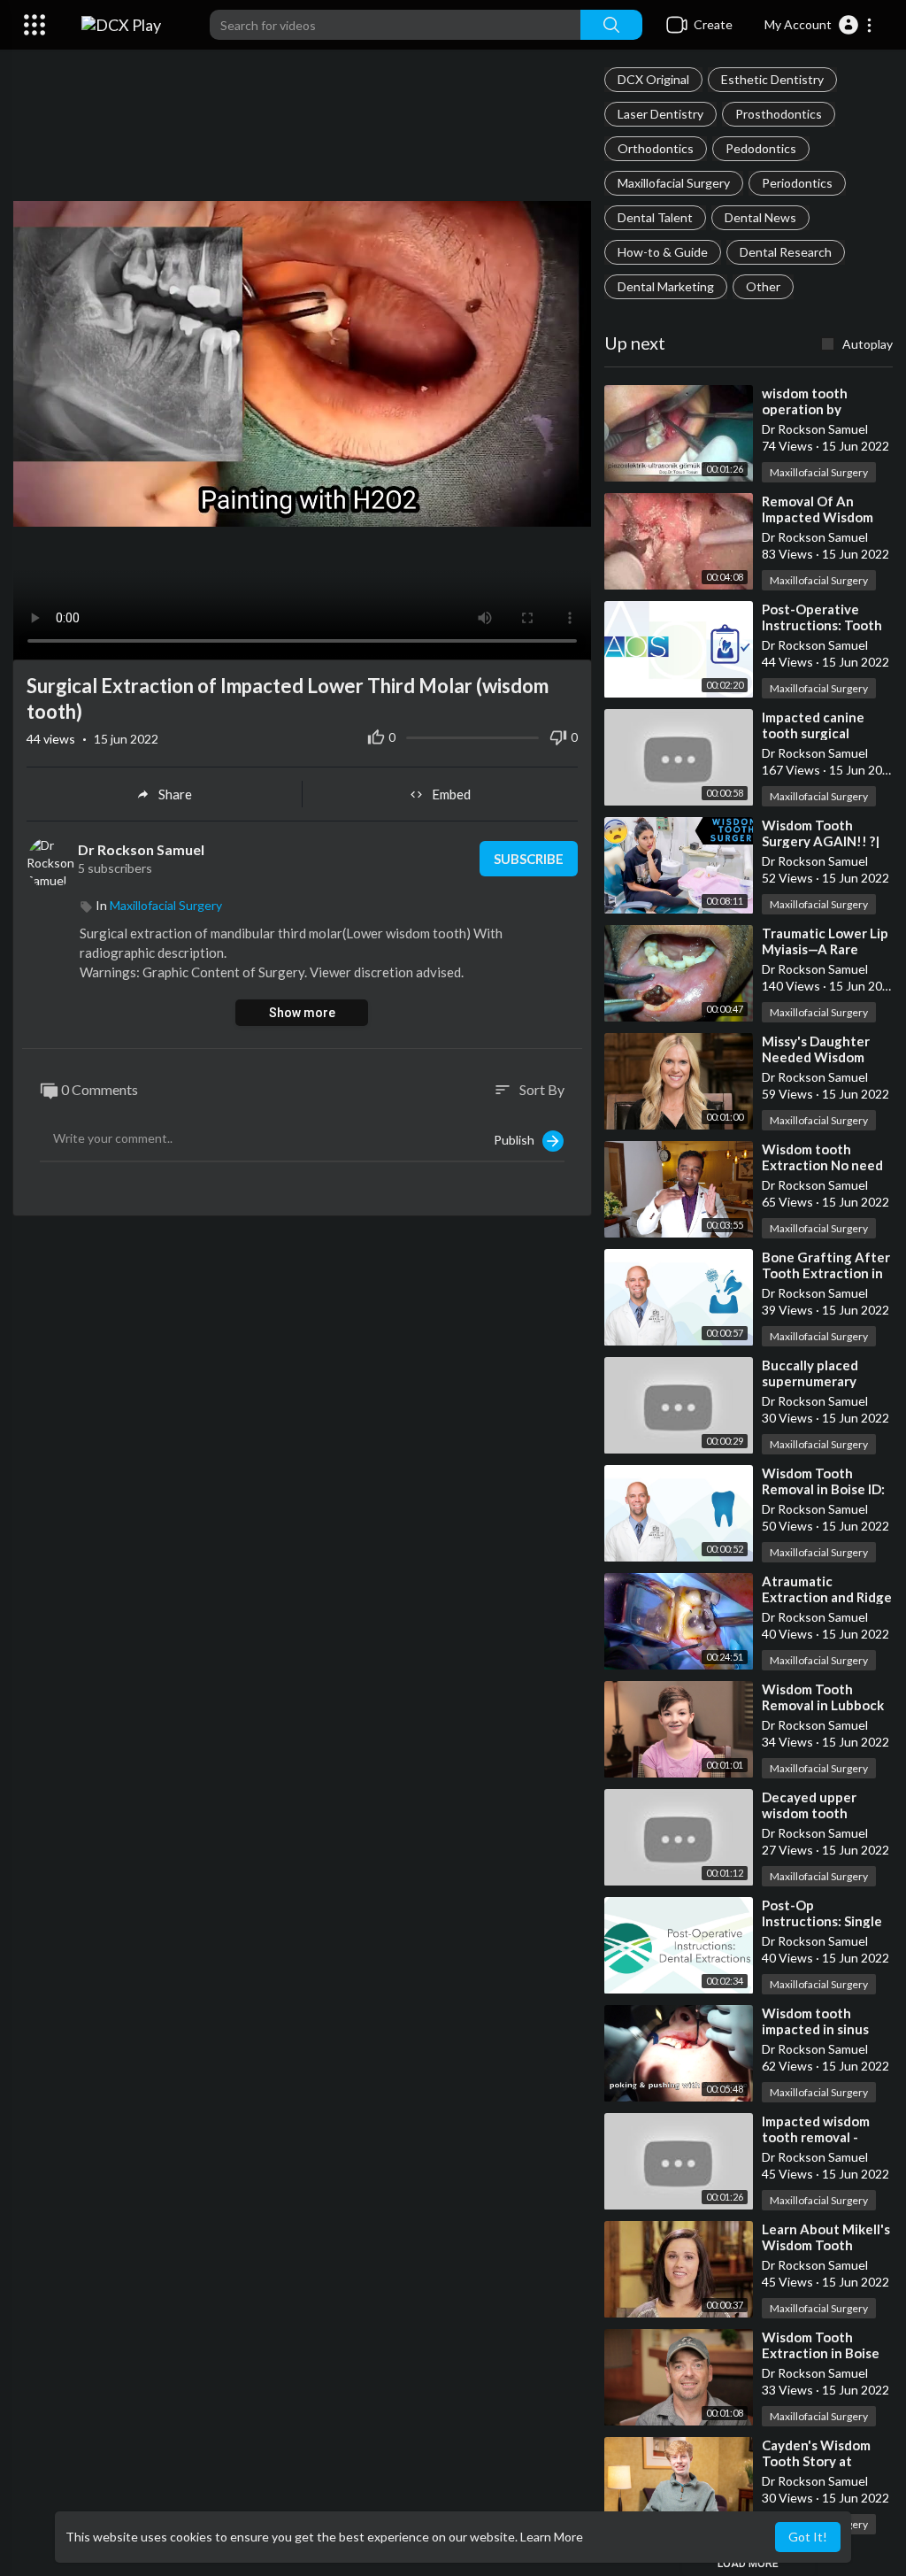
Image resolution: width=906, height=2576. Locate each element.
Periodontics (797, 183)
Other (763, 286)
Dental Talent (655, 217)
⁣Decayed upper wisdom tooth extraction (809, 1813)
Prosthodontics (779, 114)
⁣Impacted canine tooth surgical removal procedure (821, 733)
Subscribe (529, 859)
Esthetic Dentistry (772, 79)
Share (175, 794)
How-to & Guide (663, 252)
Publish (518, 1140)
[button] (819, 25)
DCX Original (653, 79)
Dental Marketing (666, 286)
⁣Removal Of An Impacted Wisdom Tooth (818, 517)
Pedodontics (761, 148)
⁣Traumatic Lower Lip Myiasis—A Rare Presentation (825, 949)
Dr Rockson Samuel (142, 849)
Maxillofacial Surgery (674, 183)
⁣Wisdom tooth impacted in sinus (815, 2021)
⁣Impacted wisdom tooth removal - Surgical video (816, 2137)
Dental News (760, 217)
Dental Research (786, 252)
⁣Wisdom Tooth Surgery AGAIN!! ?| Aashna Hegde (821, 841)
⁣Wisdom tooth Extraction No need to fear (822, 1165)
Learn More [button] (552, 2537)
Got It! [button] (808, 2537)
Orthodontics (656, 148)
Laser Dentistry (660, 114)
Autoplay (868, 344)
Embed (451, 794)
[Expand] (35, 25)
